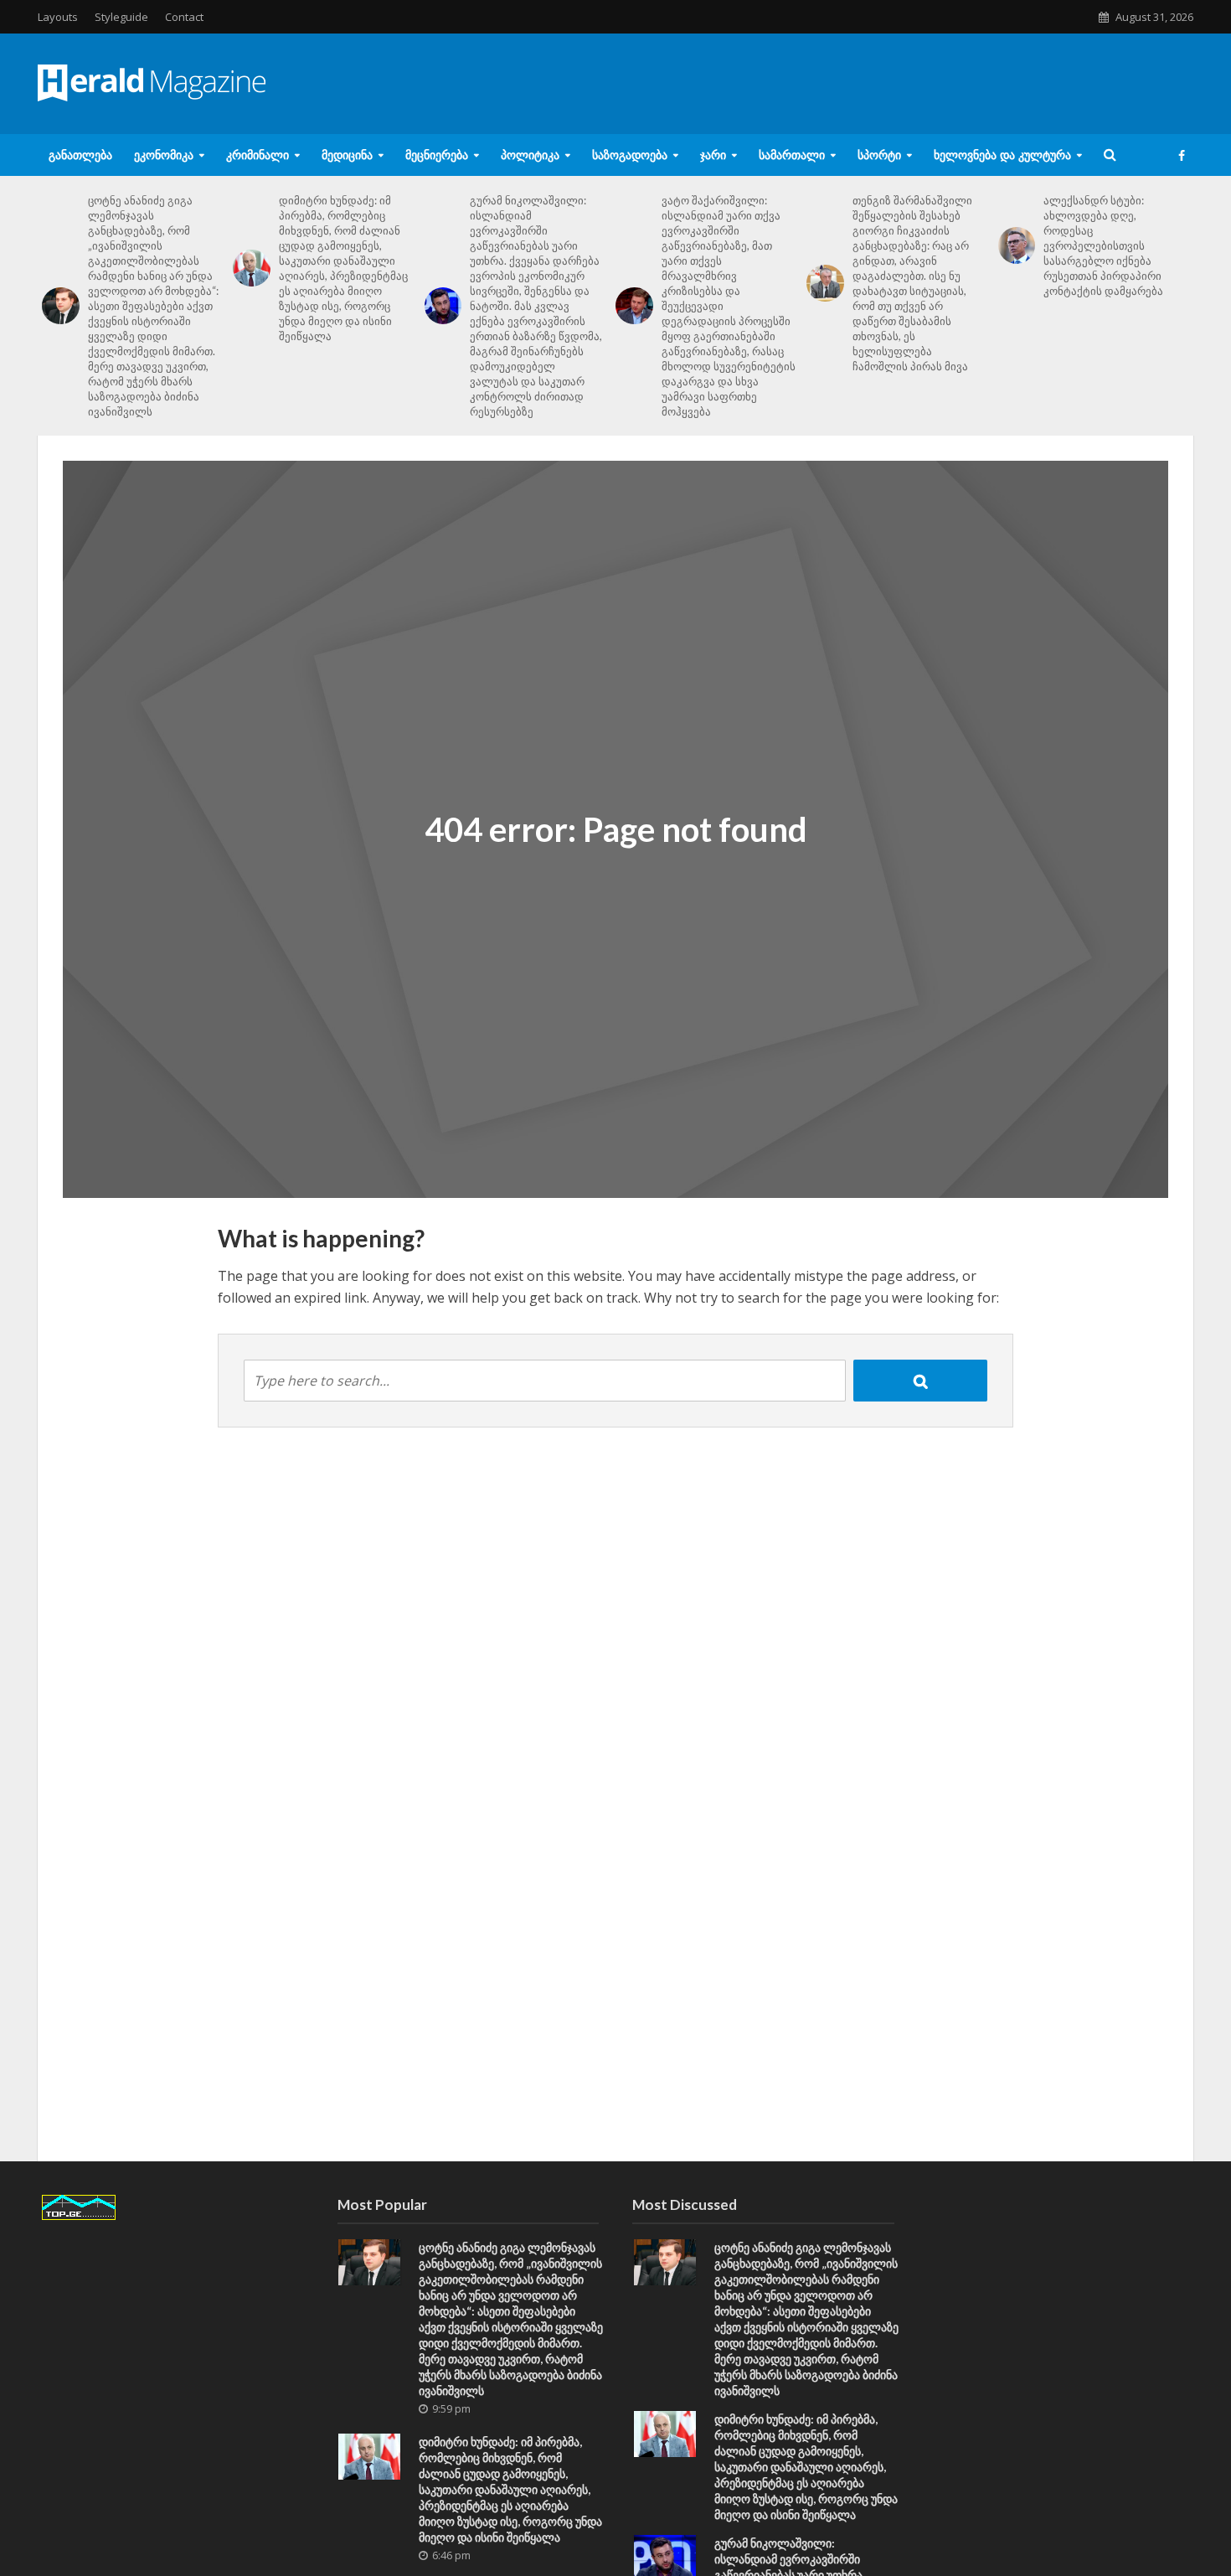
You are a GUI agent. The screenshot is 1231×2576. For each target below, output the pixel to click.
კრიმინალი (258, 155)
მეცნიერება (437, 155)
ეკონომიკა (164, 155)
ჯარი (713, 155)
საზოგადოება (630, 155)
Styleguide (121, 17)
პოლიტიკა (530, 155)
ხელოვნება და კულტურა (1002, 155)
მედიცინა (347, 155)
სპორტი (879, 155)
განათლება (80, 155)
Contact (184, 17)
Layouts (58, 17)
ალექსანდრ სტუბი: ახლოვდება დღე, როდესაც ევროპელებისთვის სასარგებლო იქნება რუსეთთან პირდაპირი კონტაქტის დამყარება (1103, 245)
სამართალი (792, 155)
